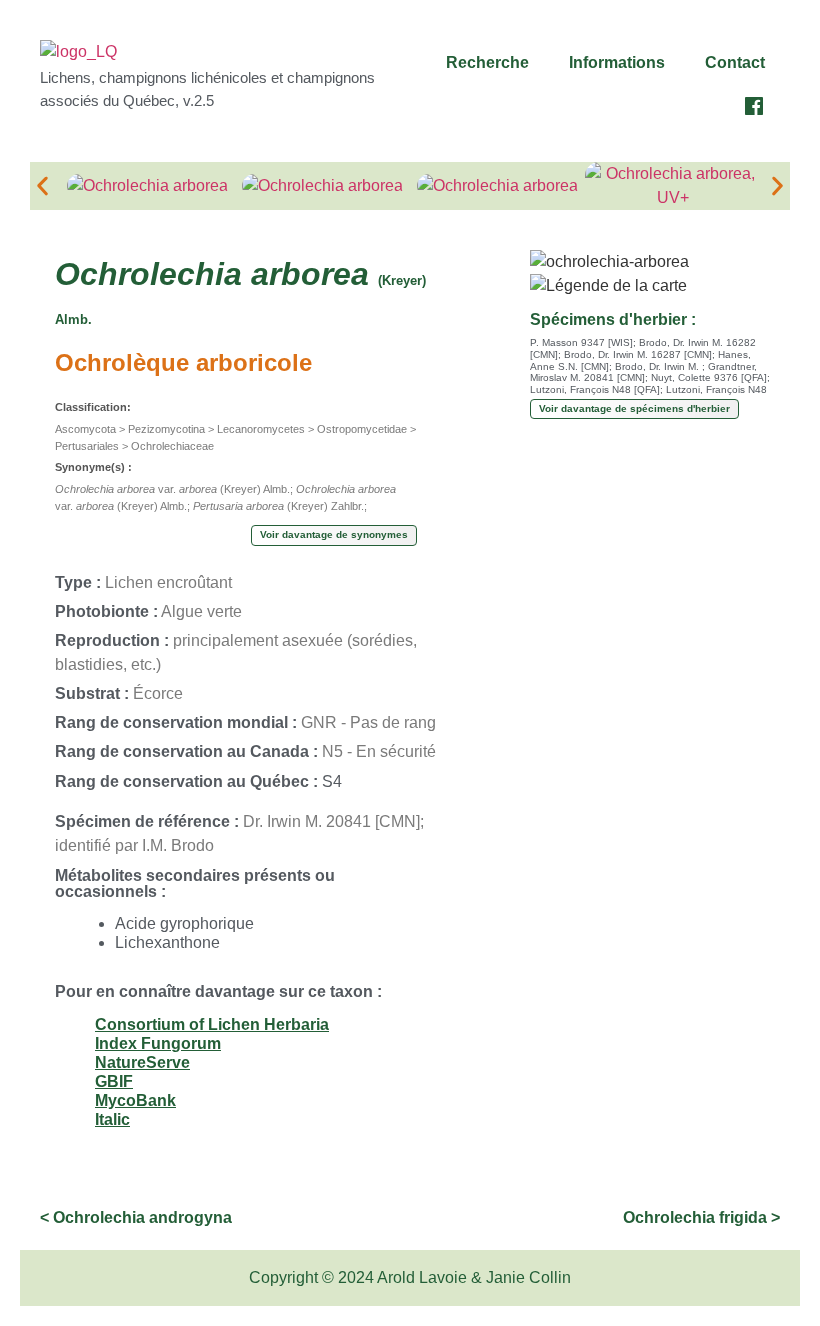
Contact (735, 62)
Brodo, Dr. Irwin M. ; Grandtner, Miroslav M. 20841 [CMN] (643, 372)
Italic (112, 1119)
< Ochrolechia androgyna (136, 1217)
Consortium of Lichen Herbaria (212, 1024)
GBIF (114, 1081)
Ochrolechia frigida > (701, 1217)
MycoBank (135, 1100)
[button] (492, 63)
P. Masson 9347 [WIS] (581, 342)
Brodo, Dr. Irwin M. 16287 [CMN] (638, 354)
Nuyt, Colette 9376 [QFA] (709, 377)
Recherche (487, 62)
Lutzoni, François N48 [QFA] (595, 389)
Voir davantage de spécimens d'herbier (634, 408)
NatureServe (142, 1062)
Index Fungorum (158, 1043)
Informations (617, 62)
